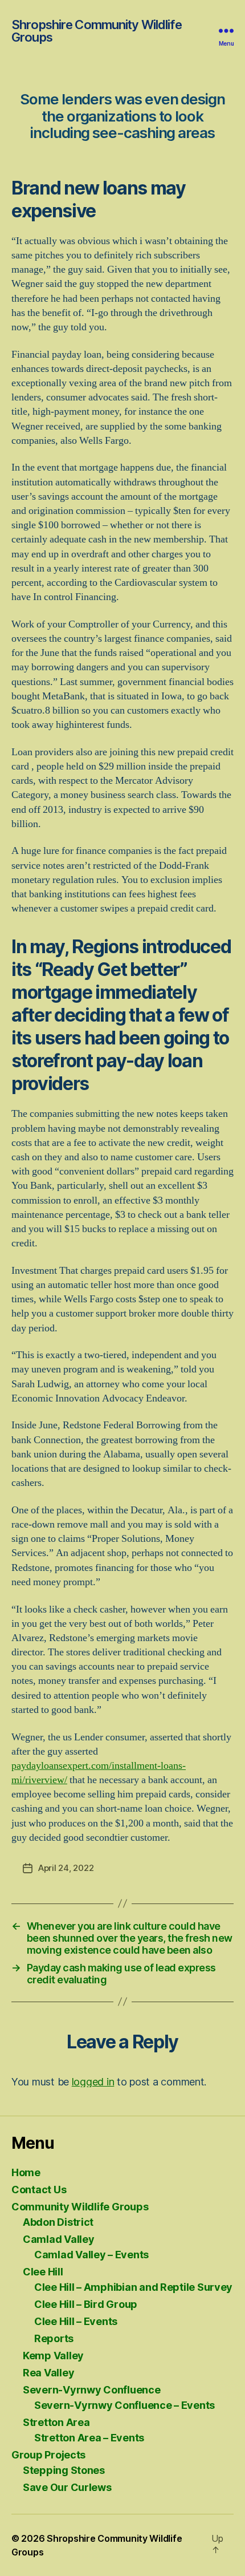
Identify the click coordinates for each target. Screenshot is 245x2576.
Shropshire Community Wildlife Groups (97, 31)
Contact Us (39, 2190)
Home (26, 2172)
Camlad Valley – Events (91, 2255)
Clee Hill (43, 2272)
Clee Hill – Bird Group (86, 2304)
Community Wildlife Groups (80, 2207)
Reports (54, 2338)
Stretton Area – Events (89, 2438)
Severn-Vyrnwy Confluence (92, 2390)
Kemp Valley (53, 2356)
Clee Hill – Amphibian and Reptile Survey (133, 2287)
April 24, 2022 (66, 1868)
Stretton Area (56, 2422)
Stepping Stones (64, 2470)
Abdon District (58, 2222)
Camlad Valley (59, 2239)
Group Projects (48, 2455)
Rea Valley (48, 2373)
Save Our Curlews (67, 2487)
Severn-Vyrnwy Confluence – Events (124, 2405)
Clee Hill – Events (76, 2321)
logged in (93, 2082)
